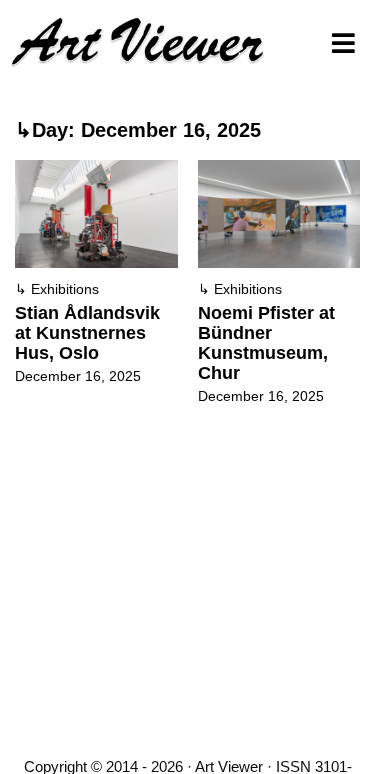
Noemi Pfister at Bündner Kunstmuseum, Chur (266, 343)
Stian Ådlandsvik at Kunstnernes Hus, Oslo (87, 333)
